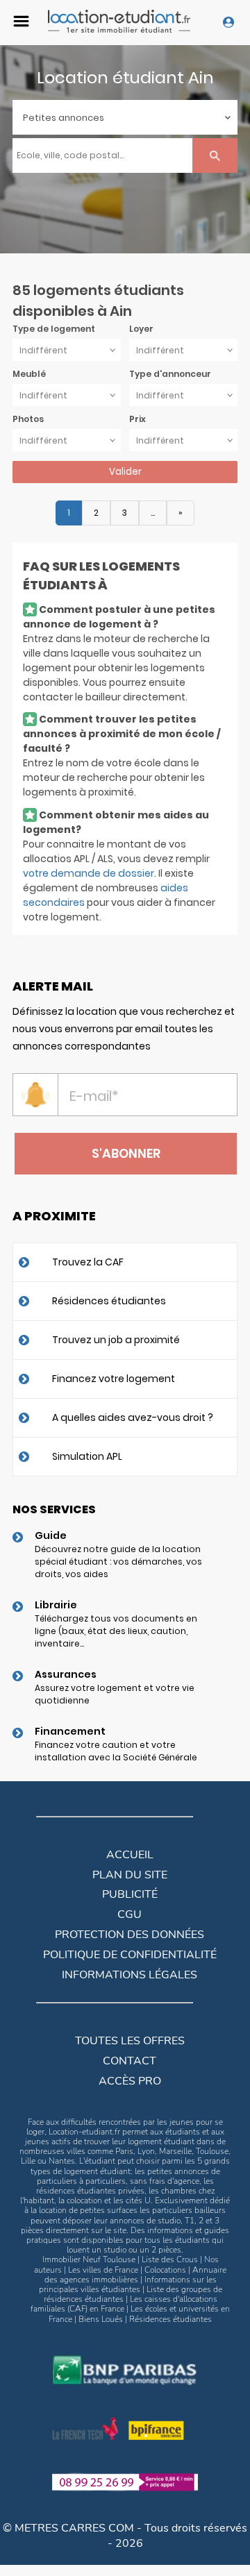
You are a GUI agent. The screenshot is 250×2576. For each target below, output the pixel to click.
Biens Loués (101, 2319)
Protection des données (130, 1935)
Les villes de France (103, 2270)
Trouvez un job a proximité (116, 1340)
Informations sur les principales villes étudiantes (128, 2284)
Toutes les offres (130, 2041)
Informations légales (130, 1975)
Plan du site (130, 1875)
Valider (125, 472)
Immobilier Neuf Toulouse (89, 2259)
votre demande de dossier (89, 873)
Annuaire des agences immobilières (136, 2275)
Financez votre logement (114, 1379)
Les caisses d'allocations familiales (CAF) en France (124, 2304)
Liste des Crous (170, 2259)
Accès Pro (130, 2081)
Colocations (165, 2270)
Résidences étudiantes (109, 1301)
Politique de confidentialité (130, 1955)
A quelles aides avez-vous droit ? (133, 1417)
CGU (130, 1914)
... (153, 513)
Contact (130, 2061)
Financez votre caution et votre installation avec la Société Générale (116, 1751)
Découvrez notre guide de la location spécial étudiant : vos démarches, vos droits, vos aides (118, 1561)
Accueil (130, 1855)
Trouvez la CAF (88, 1262)
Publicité (130, 1894)
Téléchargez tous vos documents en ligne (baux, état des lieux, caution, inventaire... (116, 1631)
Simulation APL (87, 1456)
